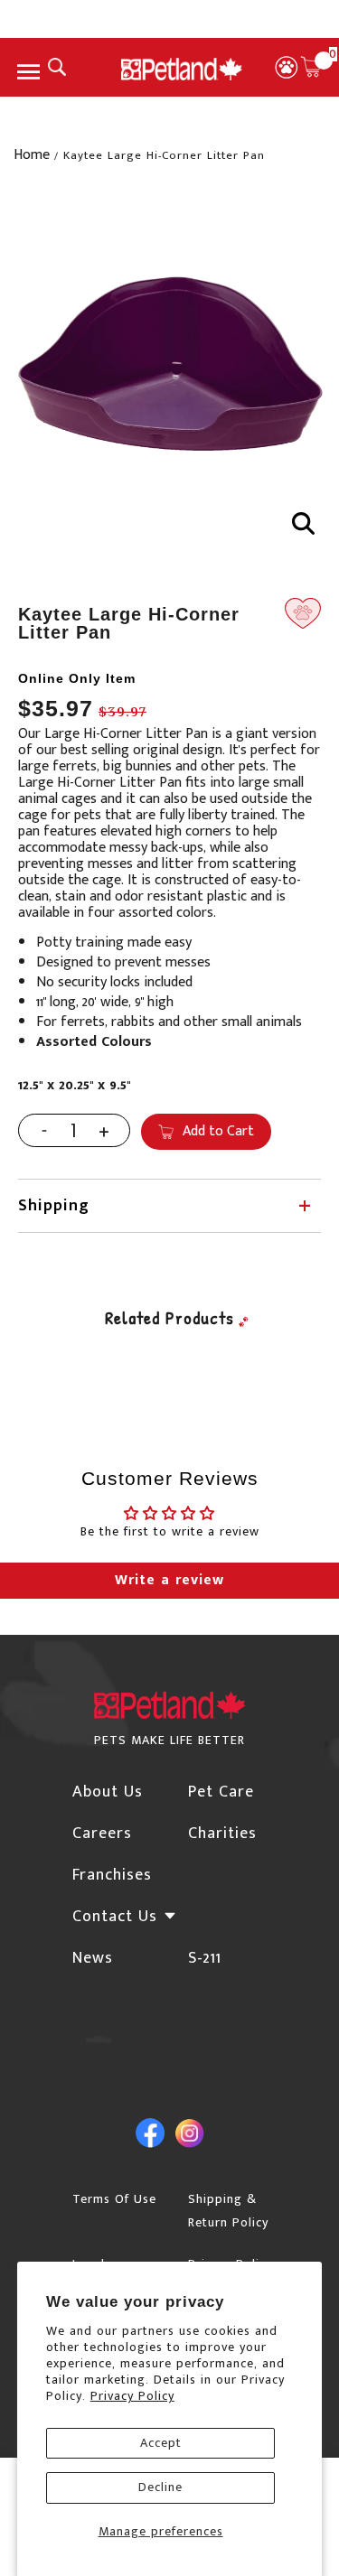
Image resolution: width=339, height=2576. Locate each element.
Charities (222, 1834)
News (93, 1958)
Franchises (112, 1875)
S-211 (205, 1958)
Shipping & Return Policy (228, 2211)
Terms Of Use (114, 2199)
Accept (161, 2443)
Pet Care (221, 1792)
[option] (169, 370)
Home (32, 155)
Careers (102, 1834)
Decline (160, 2487)
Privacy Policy (132, 2396)
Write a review (169, 1580)
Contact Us (115, 1917)
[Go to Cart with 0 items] (311, 67)
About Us (108, 1792)
